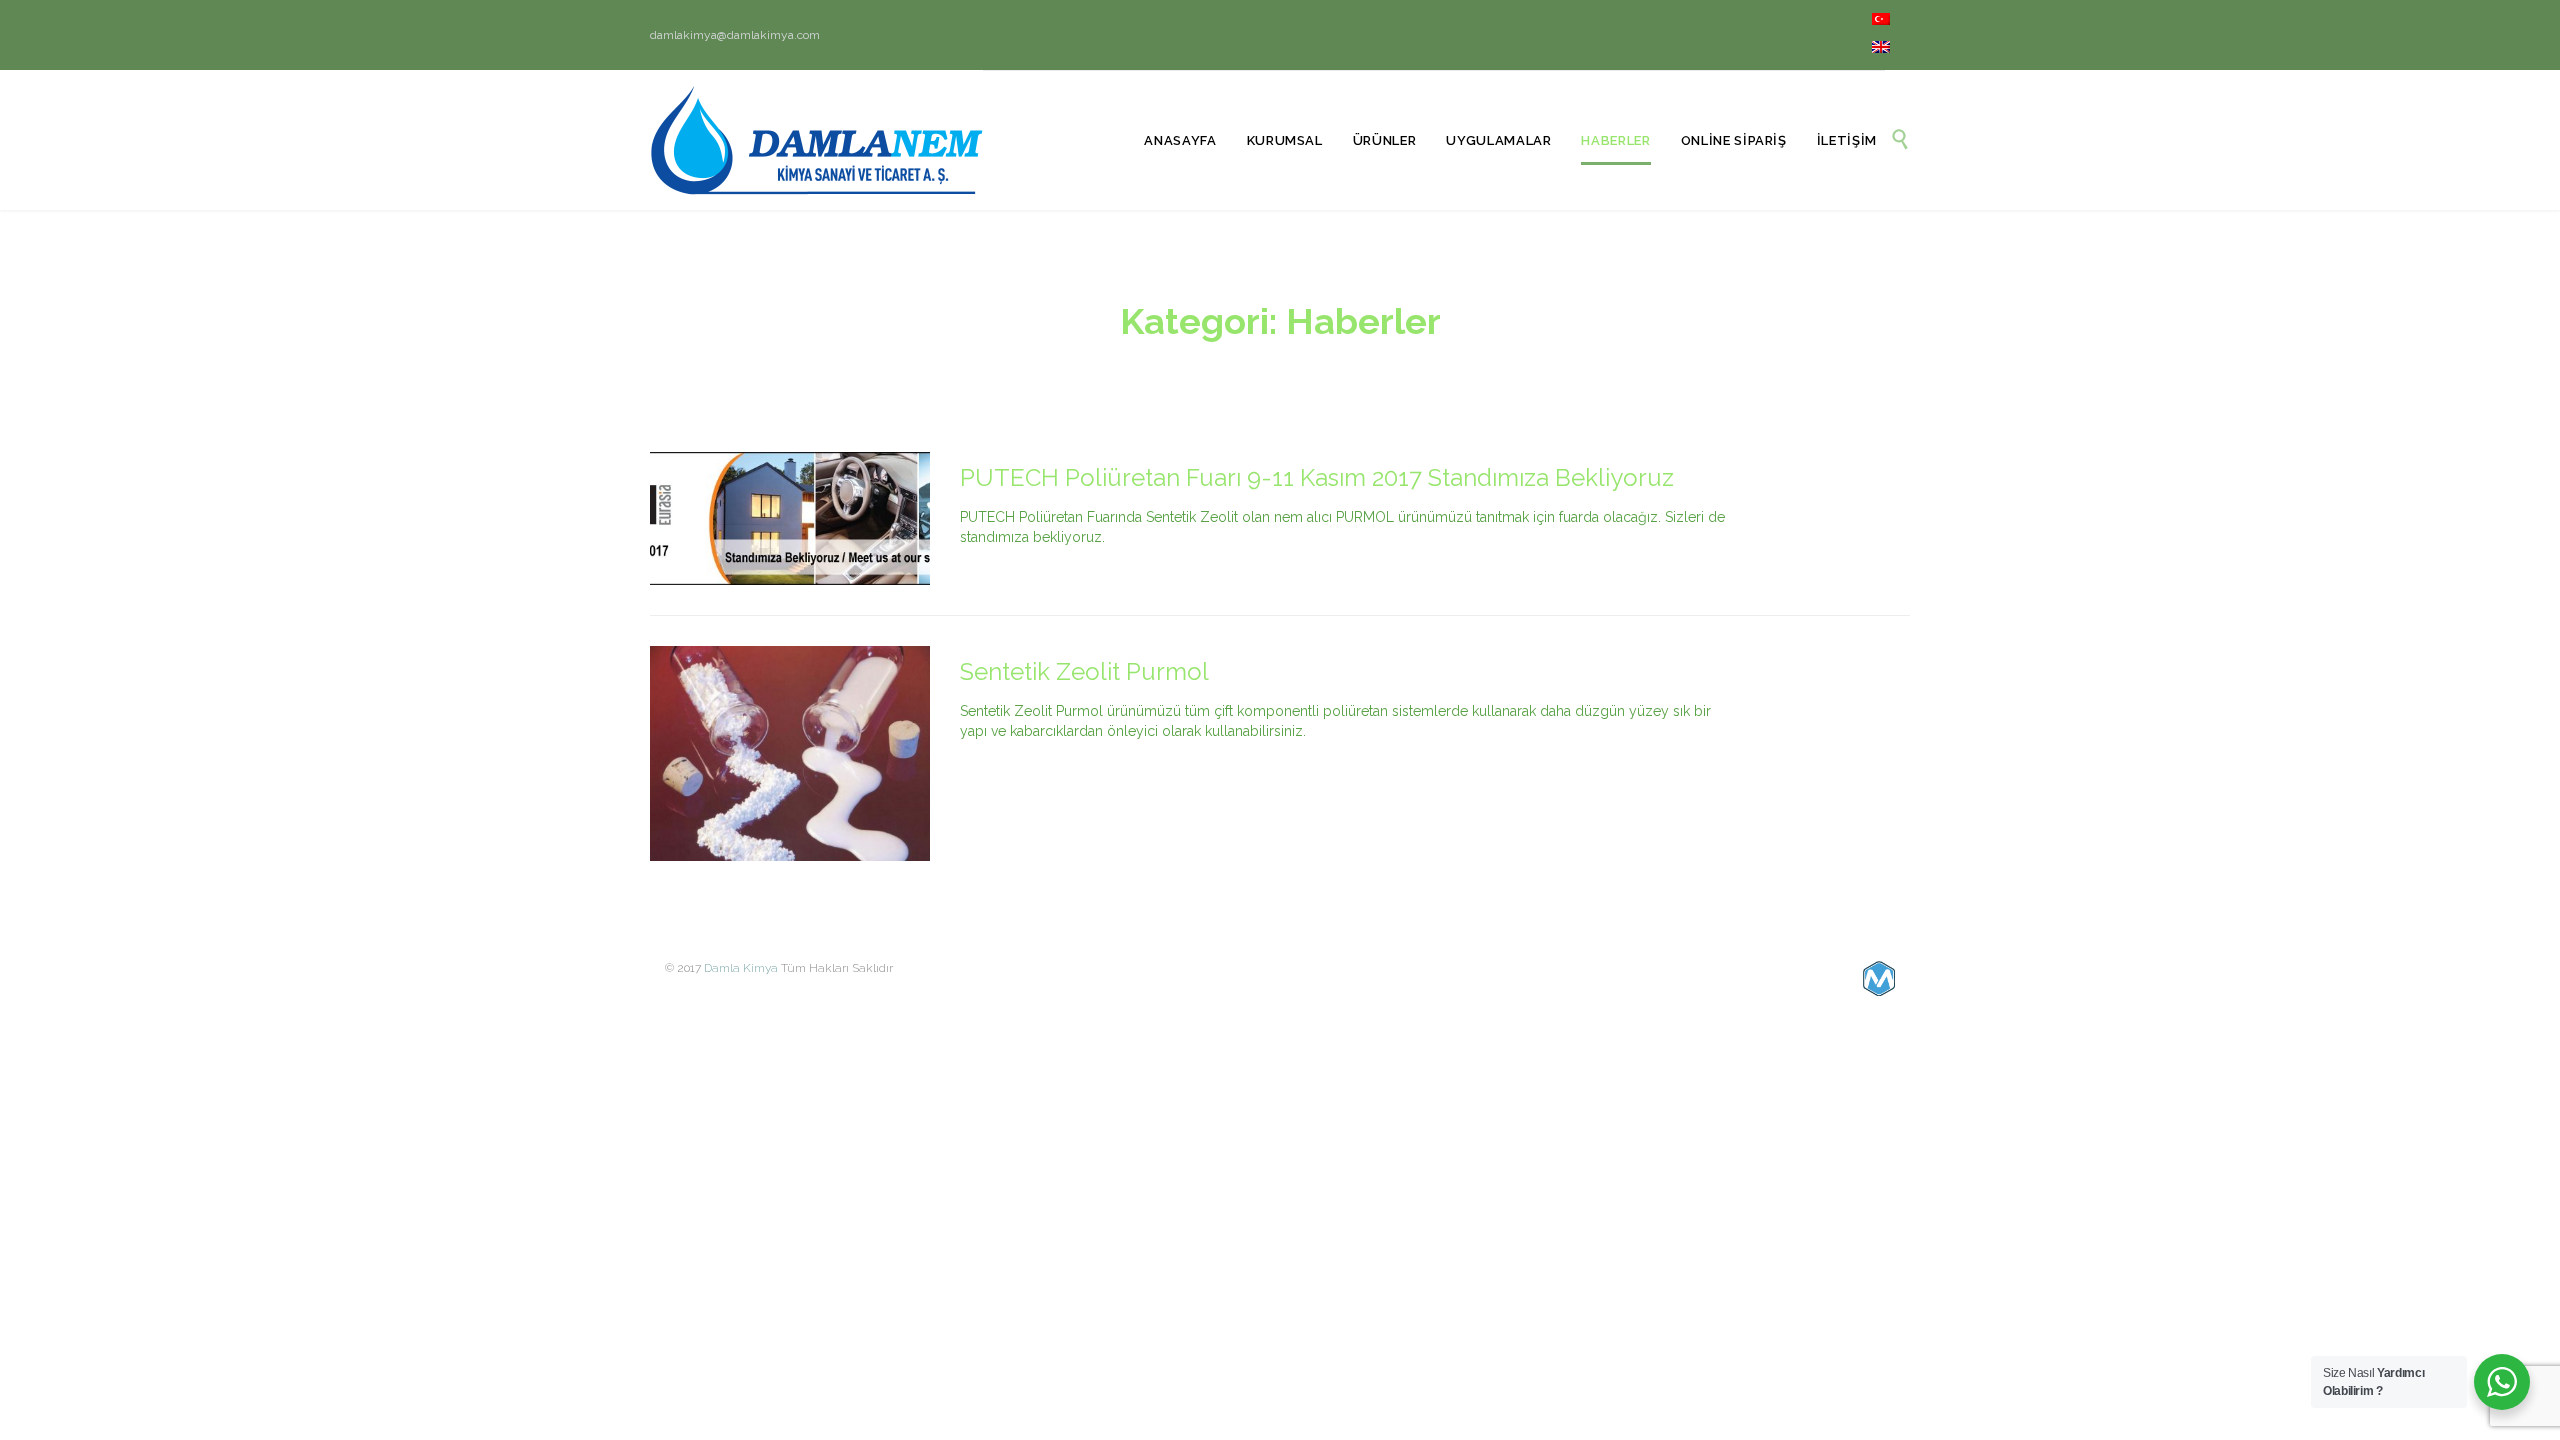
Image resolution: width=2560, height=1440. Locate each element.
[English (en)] (1881, 49)
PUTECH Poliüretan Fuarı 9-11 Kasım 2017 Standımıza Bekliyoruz (1317, 477)
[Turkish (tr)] (1881, 21)
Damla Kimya (741, 968)
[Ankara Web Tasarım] (1879, 978)
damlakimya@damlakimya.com (735, 35)
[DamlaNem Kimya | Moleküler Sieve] (816, 140)
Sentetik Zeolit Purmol (1084, 671)
